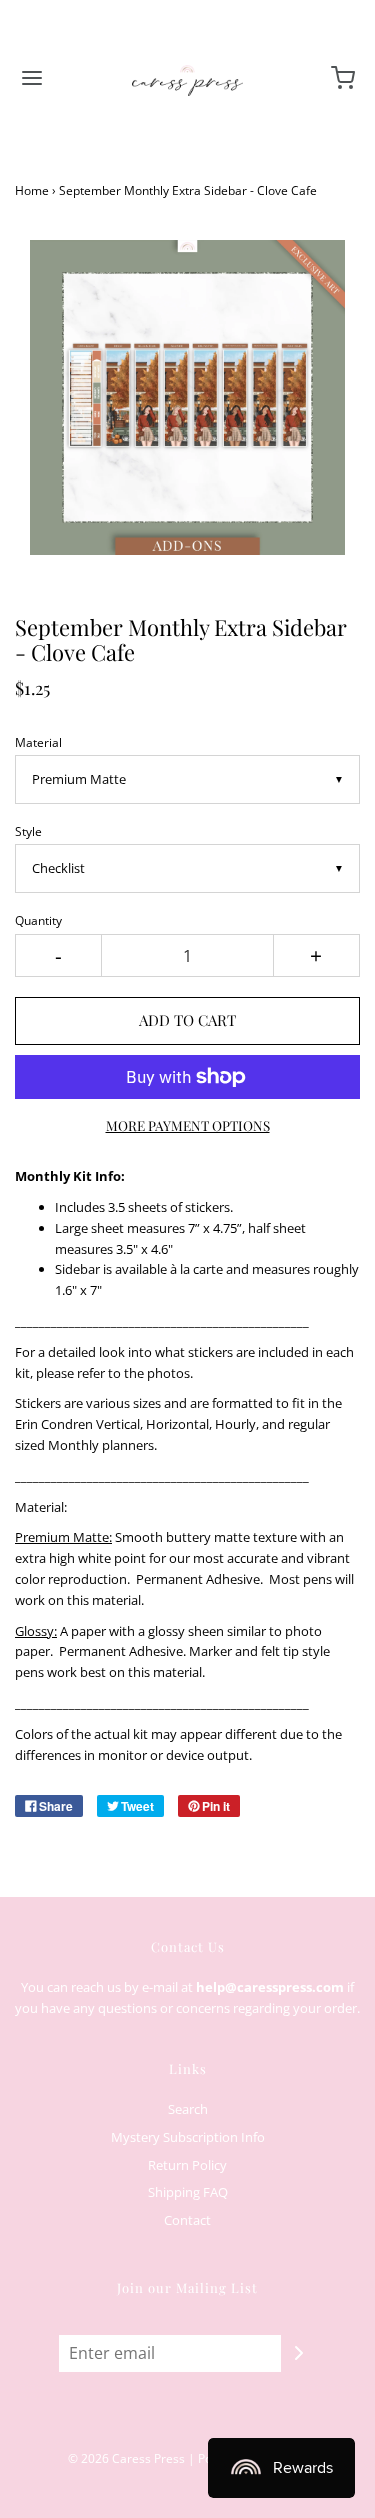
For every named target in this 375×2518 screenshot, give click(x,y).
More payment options (188, 1125)
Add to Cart (187, 1020)
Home (32, 190)
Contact (187, 2220)
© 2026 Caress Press (126, 2458)
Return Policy (187, 2165)
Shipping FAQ (188, 2192)
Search (188, 2109)
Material (38, 742)
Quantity (38, 920)
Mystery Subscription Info (188, 2137)
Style (28, 831)
